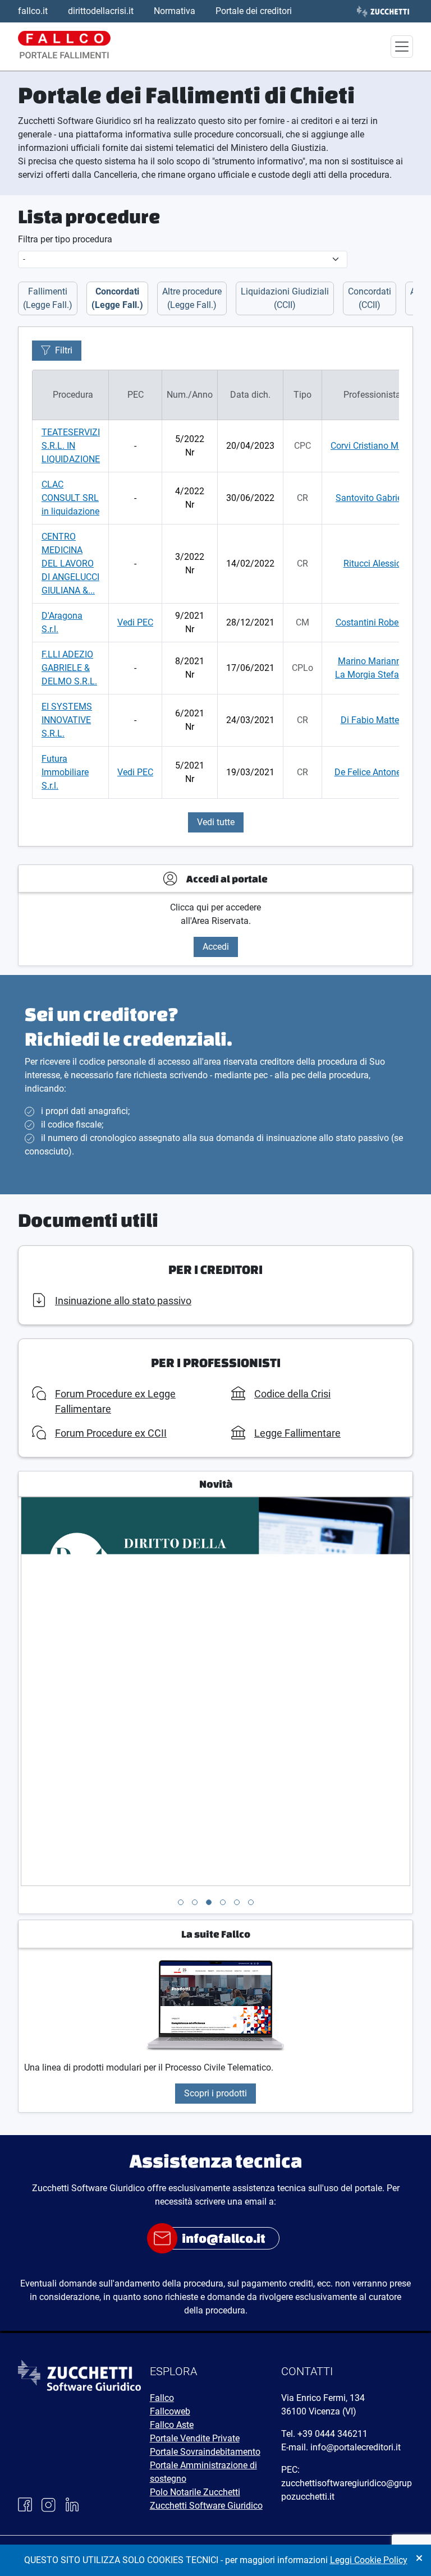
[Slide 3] (209, 1902)
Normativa (175, 11)
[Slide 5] (237, 1902)
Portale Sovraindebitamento (205, 2452)
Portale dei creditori (254, 11)
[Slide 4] (223, 1902)
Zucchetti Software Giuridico (206, 2506)
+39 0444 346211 (333, 2434)
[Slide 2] (195, 1902)
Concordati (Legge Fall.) (117, 298)
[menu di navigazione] (402, 47)
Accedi (216, 947)
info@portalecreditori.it (356, 2447)
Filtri (64, 350)
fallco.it (33, 11)
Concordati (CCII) (370, 298)
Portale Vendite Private (195, 2438)
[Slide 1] (181, 1902)
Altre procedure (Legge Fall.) (192, 298)
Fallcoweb (170, 2411)
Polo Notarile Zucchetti (195, 2492)
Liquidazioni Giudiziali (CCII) (285, 298)
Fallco (162, 2398)
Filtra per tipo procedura (65, 239)
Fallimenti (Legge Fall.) (48, 298)
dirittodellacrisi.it (101, 11)
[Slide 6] (251, 1902)
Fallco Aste (172, 2425)
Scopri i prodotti (215, 2093)
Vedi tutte (216, 822)
